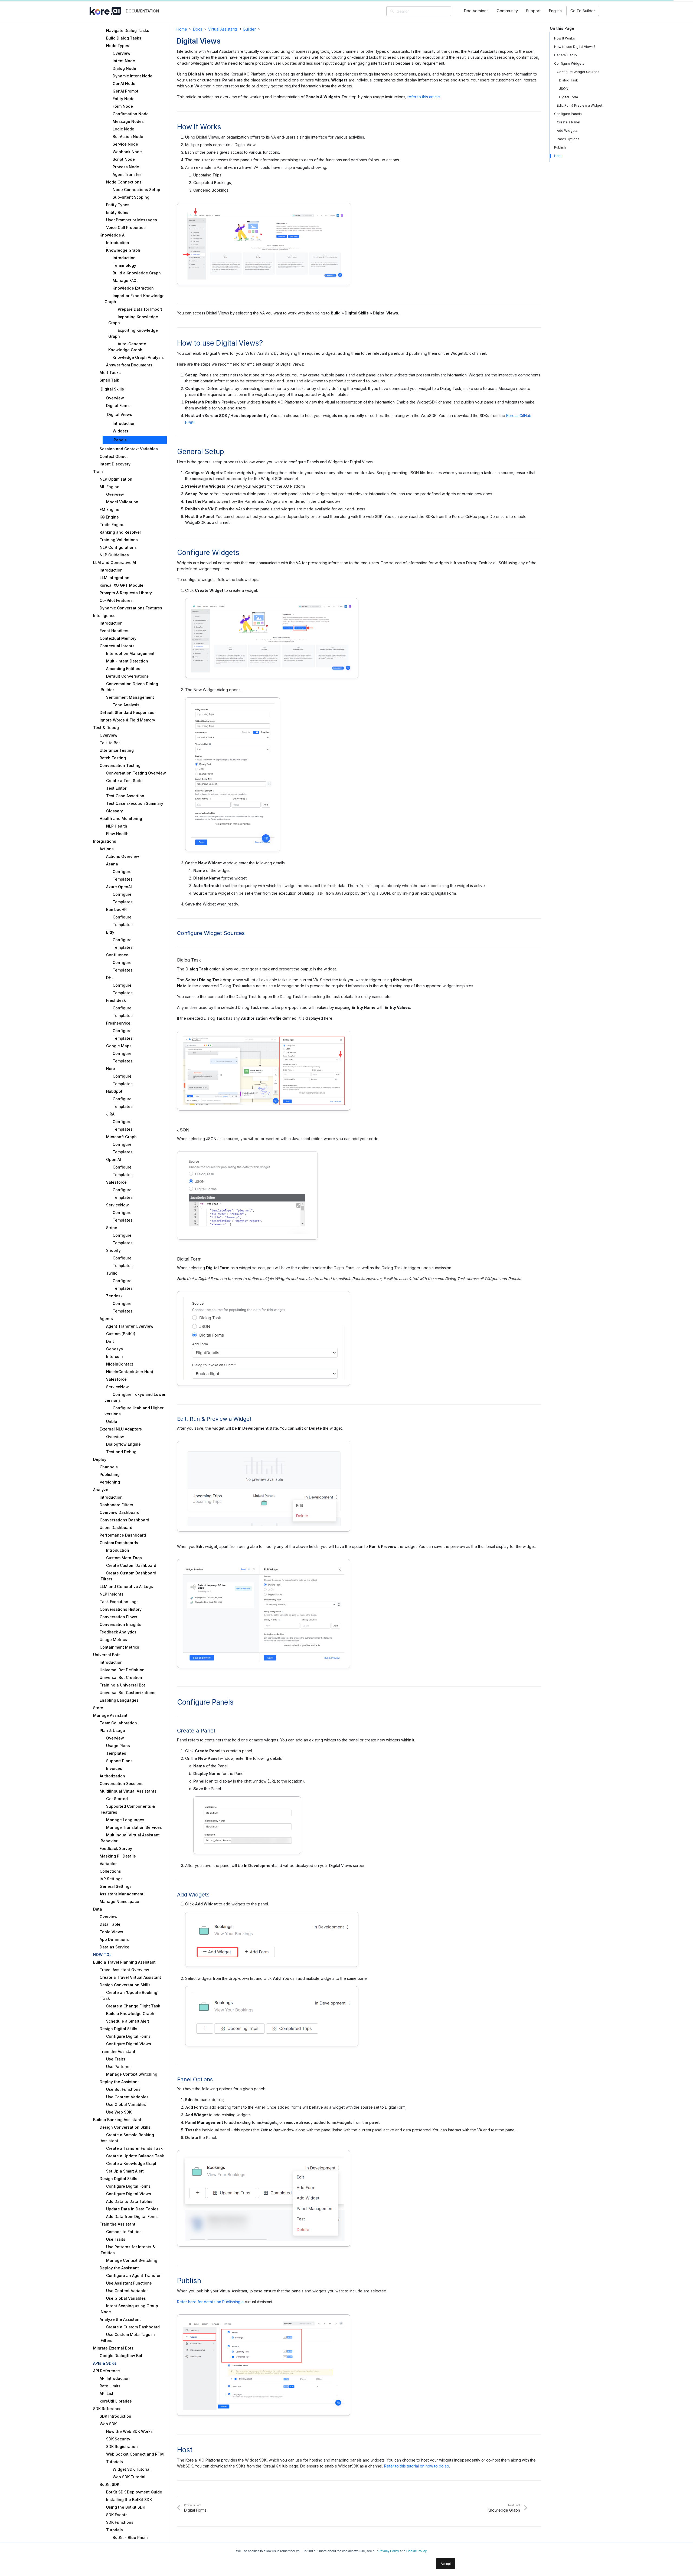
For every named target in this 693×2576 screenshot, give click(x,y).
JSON (564, 89)
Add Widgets (567, 131)
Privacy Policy (389, 2551)
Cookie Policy (416, 2551)
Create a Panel (568, 122)
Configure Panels (568, 114)
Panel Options (568, 139)
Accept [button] (446, 2563)
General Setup (565, 55)
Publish (560, 147)
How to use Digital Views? (575, 47)
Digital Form (568, 97)
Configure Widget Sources (578, 72)
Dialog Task (568, 80)
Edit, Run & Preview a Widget (580, 105)
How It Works (565, 38)
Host (558, 156)
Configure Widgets (569, 63)
